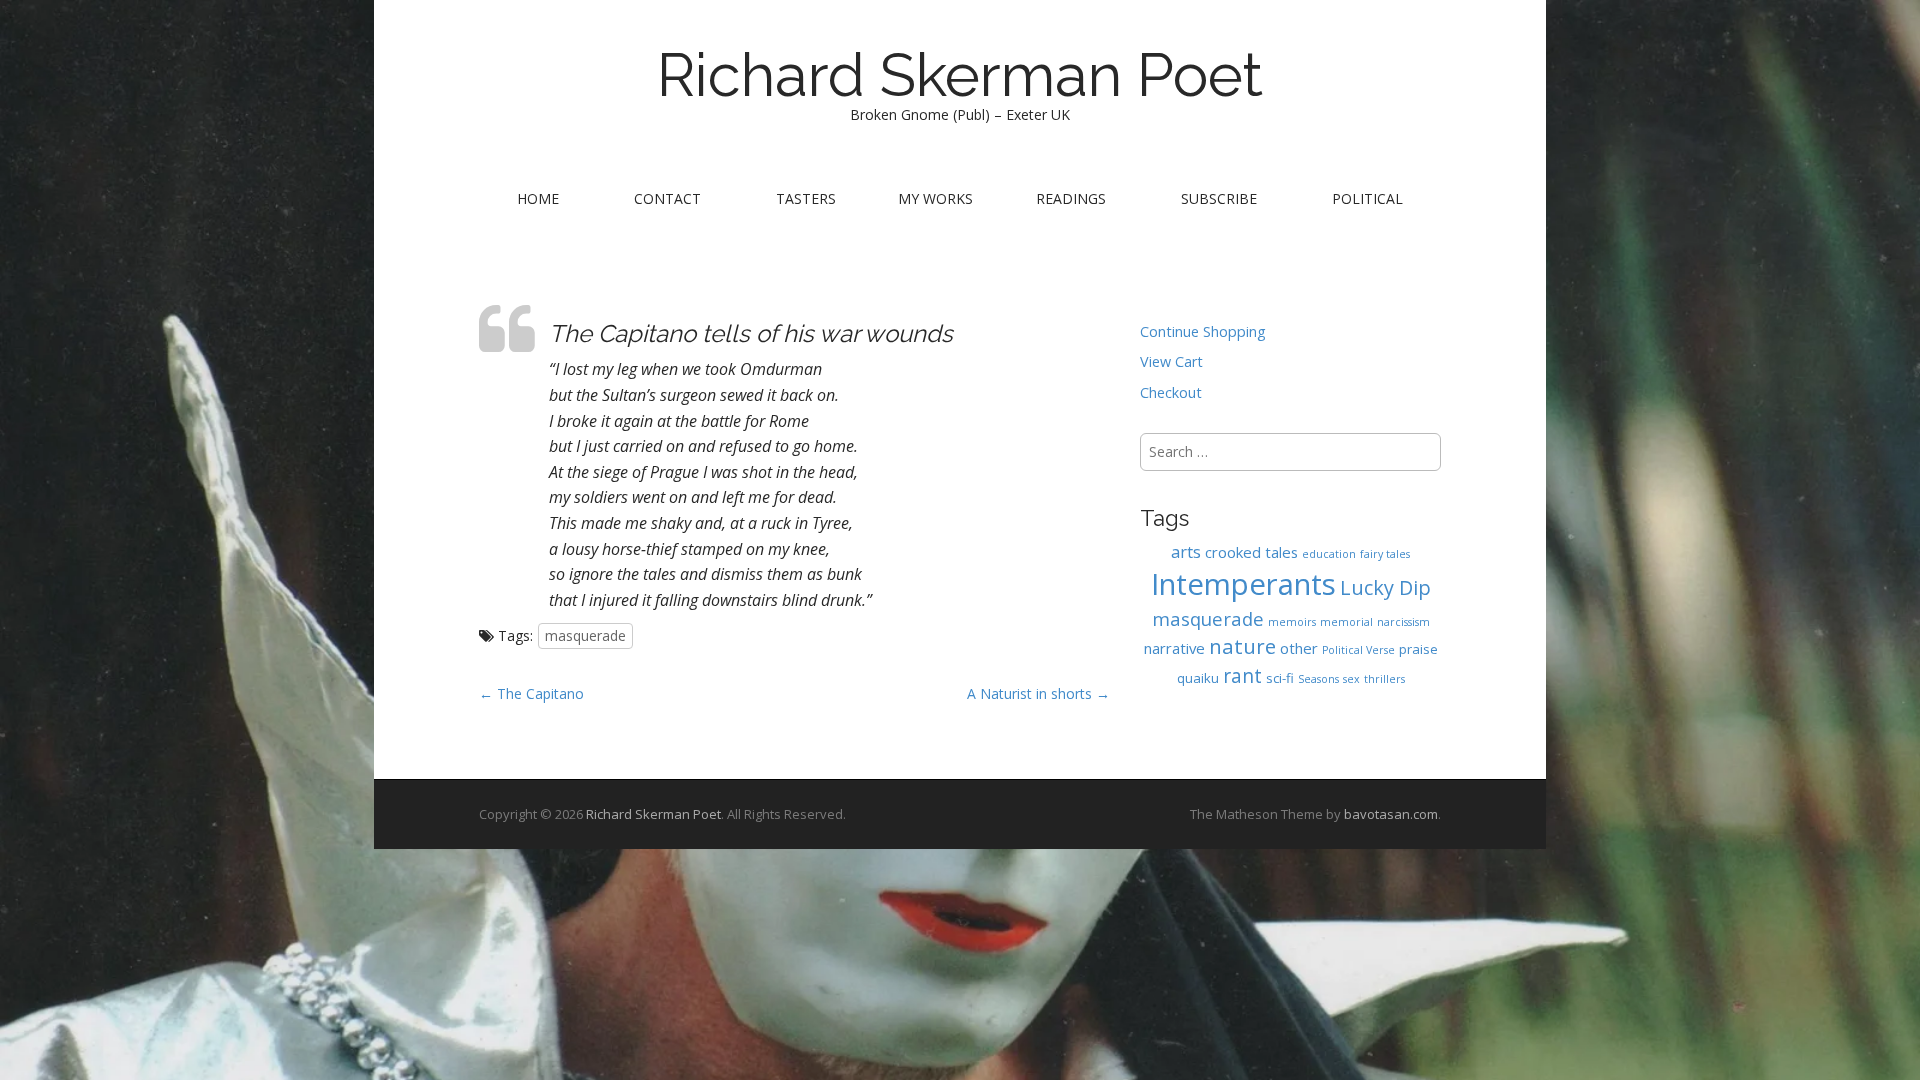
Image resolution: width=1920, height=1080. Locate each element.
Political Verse (1358, 650)
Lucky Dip (1385, 587)
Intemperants (1243, 584)
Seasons (1318, 679)
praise (1418, 649)
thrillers (1384, 679)
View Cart (1171, 361)
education (1329, 554)
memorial (1346, 622)
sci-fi (1280, 678)
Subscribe (1219, 198)
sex (1351, 679)
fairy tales (1385, 554)
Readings (1071, 198)
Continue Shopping (1203, 331)
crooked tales (1251, 552)
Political (1367, 198)
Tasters (806, 198)
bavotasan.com (1391, 814)
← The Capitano (531, 693)
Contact (667, 198)
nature (1242, 646)
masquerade (585, 635)
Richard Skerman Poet (960, 75)
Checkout (1171, 392)
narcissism (1403, 622)
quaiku (1198, 678)
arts (1186, 552)
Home (538, 198)
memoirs (1292, 622)
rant (1242, 675)
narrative (1174, 648)
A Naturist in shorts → (1038, 693)
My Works (935, 198)
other (1299, 648)
